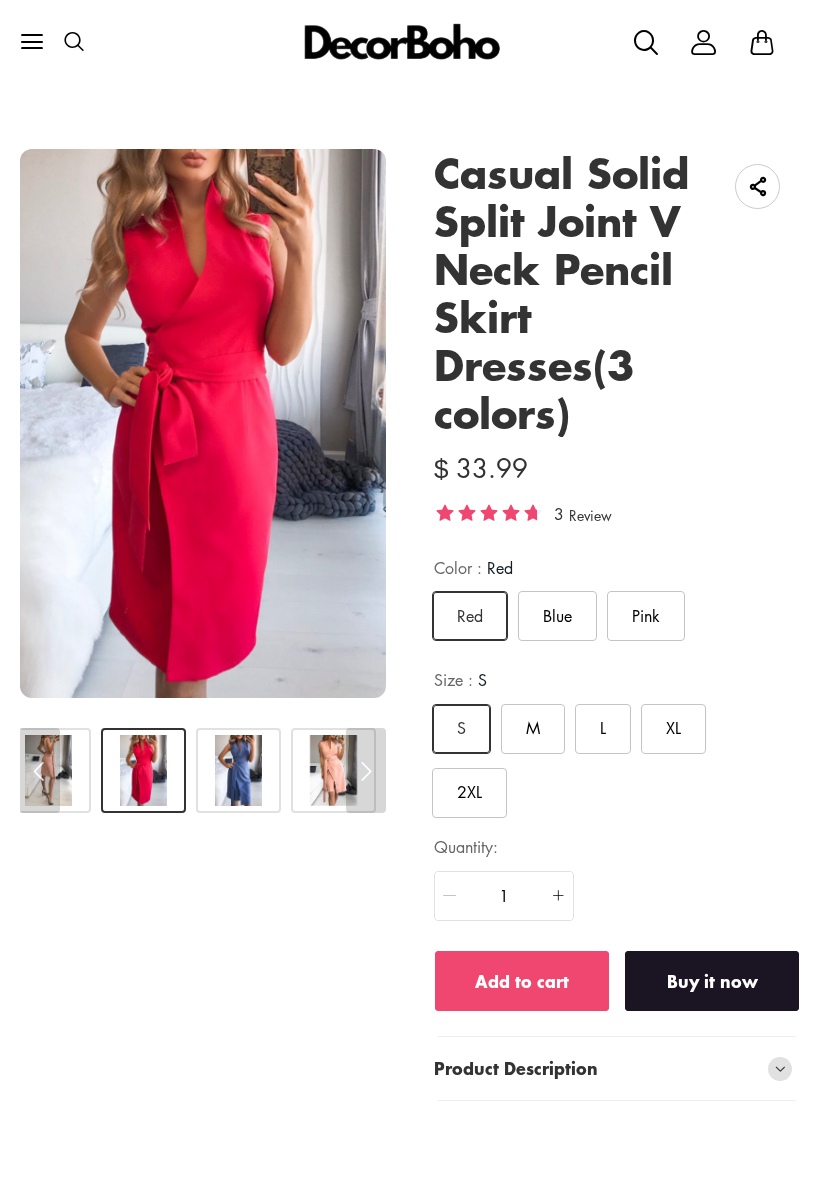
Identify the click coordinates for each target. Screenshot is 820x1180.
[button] (450, 896)
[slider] (489, 512)
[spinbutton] (504, 896)
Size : (460, 680)
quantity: (466, 847)
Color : (473, 568)
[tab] (617, 1069)
